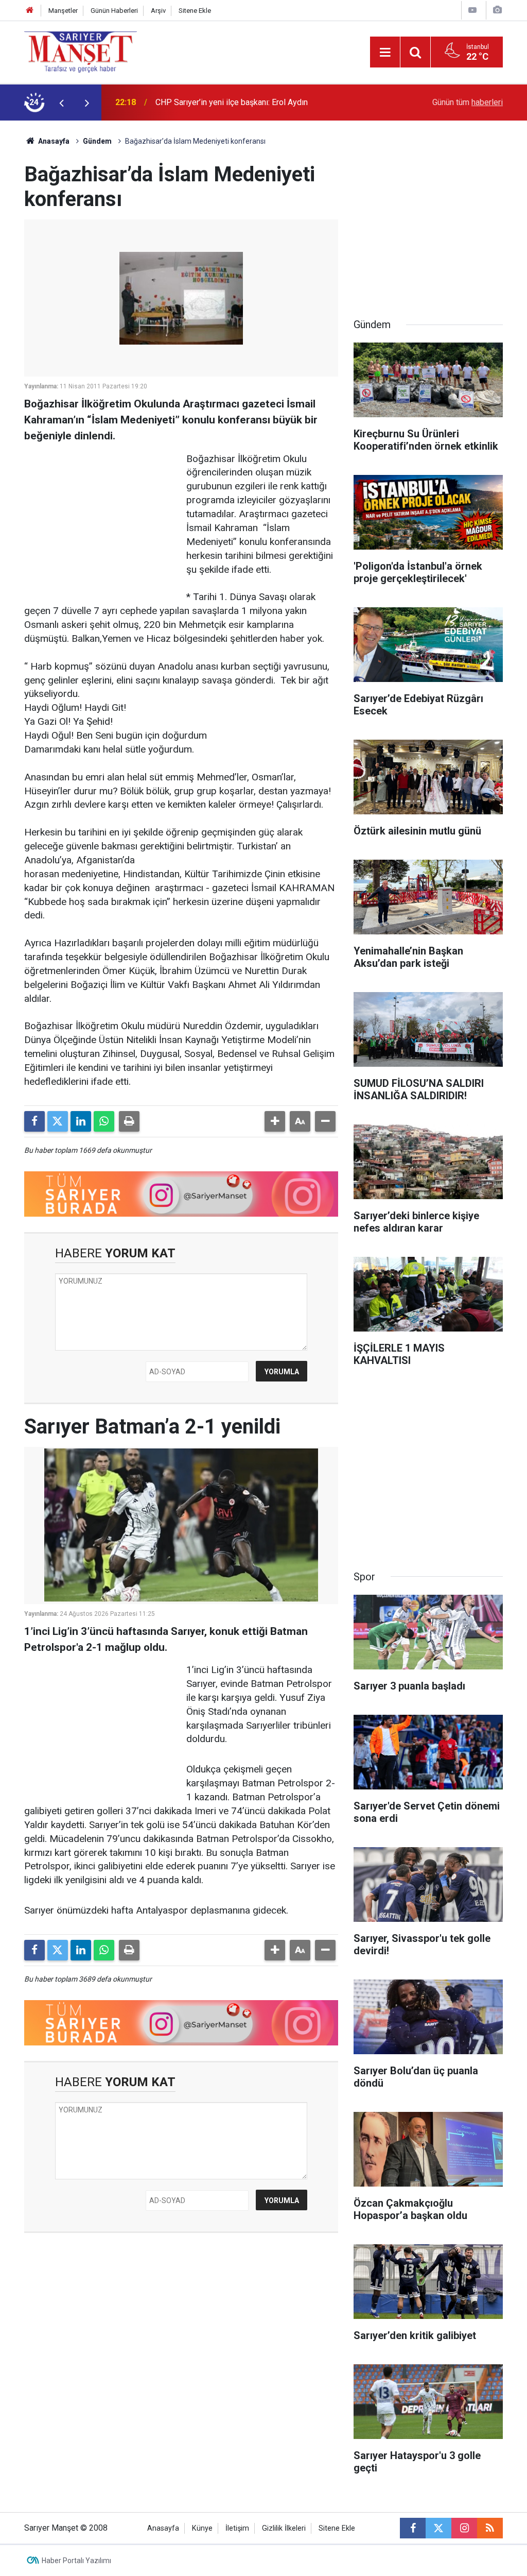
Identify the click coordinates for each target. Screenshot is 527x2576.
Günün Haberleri (114, 11)
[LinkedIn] (81, 1121)
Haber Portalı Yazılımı (76, 2561)
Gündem (97, 141)
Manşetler (63, 11)
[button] (275, 1121)
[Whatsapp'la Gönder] (104, 1121)
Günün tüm (468, 102)
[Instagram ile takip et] (464, 2528)
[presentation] (61, 103)
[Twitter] (58, 1121)
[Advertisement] (101, 517)
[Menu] (385, 53)
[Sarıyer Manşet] (81, 51)
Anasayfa (53, 141)
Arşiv (158, 11)
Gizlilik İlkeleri (284, 2528)
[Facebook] (34, 1121)
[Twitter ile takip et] (438, 2528)
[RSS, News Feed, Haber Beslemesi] (490, 2528)
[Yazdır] (129, 1121)
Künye (202, 2528)
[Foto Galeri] (497, 10)
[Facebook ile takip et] (413, 2528)
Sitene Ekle (195, 11)
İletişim (237, 2528)
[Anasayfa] (30, 11)
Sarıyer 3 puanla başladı (198, 102)
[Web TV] (472, 10)
